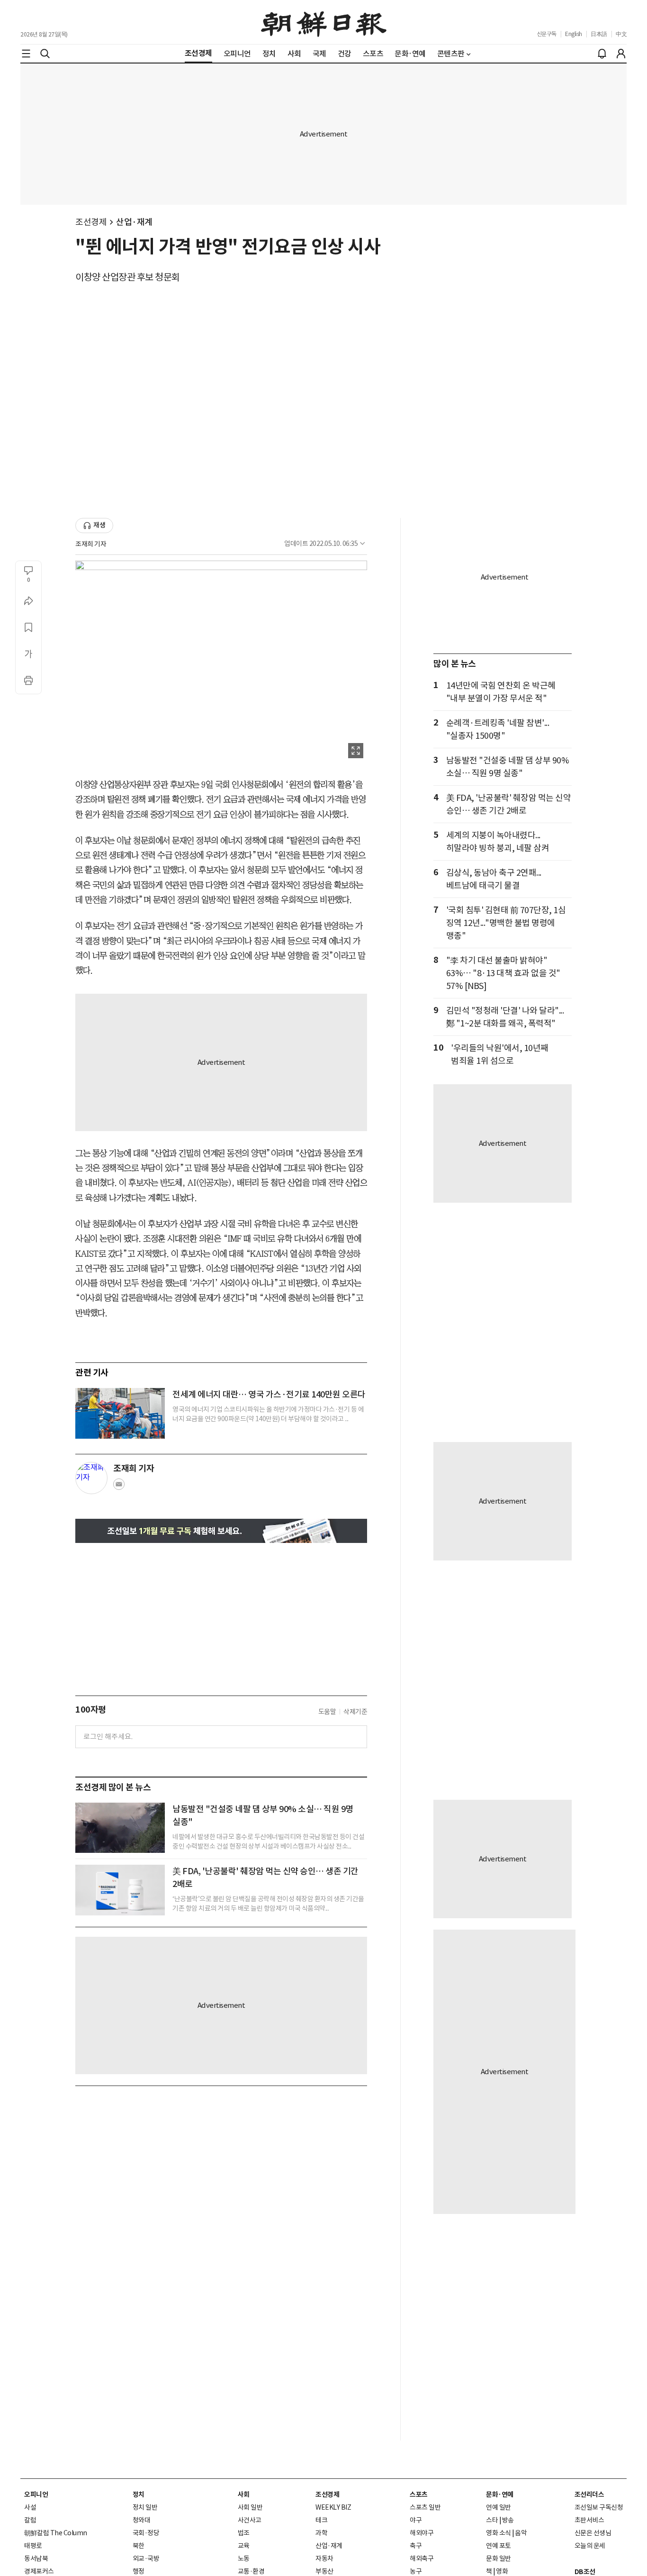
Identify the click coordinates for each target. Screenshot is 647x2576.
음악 (521, 2533)
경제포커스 (39, 2571)
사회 (244, 2494)
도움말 (327, 1712)
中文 (621, 34)
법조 (244, 2533)
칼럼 (30, 2520)
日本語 (599, 34)
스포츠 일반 (425, 2507)
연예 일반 (499, 2507)
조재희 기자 (91, 544)
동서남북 (36, 2558)
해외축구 (422, 2558)
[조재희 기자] (91, 1478)
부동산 (324, 2571)
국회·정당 (146, 2533)
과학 (321, 2533)
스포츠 (419, 2494)
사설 (30, 2507)
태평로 (33, 2546)
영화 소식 (499, 2533)
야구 (416, 2520)
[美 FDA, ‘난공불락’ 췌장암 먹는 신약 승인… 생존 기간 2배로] (120, 1890)
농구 (416, 2571)
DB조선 (585, 2572)
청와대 (142, 2520)
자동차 (324, 2558)
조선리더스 (589, 2494)
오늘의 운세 (590, 2546)
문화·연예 (500, 2494)
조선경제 (91, 222)
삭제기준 (355, 1712)
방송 (508, 2520)
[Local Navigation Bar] (26, 54)
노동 (244, 2558)
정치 (139, 2494)
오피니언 (36, 2494)
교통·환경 (251, 2571)
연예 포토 (499, 2546)
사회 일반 (250, 2507)
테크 (321, 2520)
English (574, 34)
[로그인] (621, 54)
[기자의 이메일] (119, 1487)
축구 (416, 2546)
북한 (139, 2546)
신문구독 (547, 34)
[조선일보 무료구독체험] (221, 1531)
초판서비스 (589, 2520)
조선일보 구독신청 (599, 2507)
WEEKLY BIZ (333, 2507)
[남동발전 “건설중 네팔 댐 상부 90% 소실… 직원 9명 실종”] (120, 1828)
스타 (492, 2520)
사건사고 (250, 2520)
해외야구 (422, 2533)
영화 (502, 2571)
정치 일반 (145, 2507)
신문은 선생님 (593, 2533)
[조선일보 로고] (324, 22)
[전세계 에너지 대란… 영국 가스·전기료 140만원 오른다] (120, 1413)
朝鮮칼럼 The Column (56, 2533)
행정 (139, 2571)
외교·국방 (146, 2558)
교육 (244, 2546)
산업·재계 (134, 222)
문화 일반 (499, 2558)
